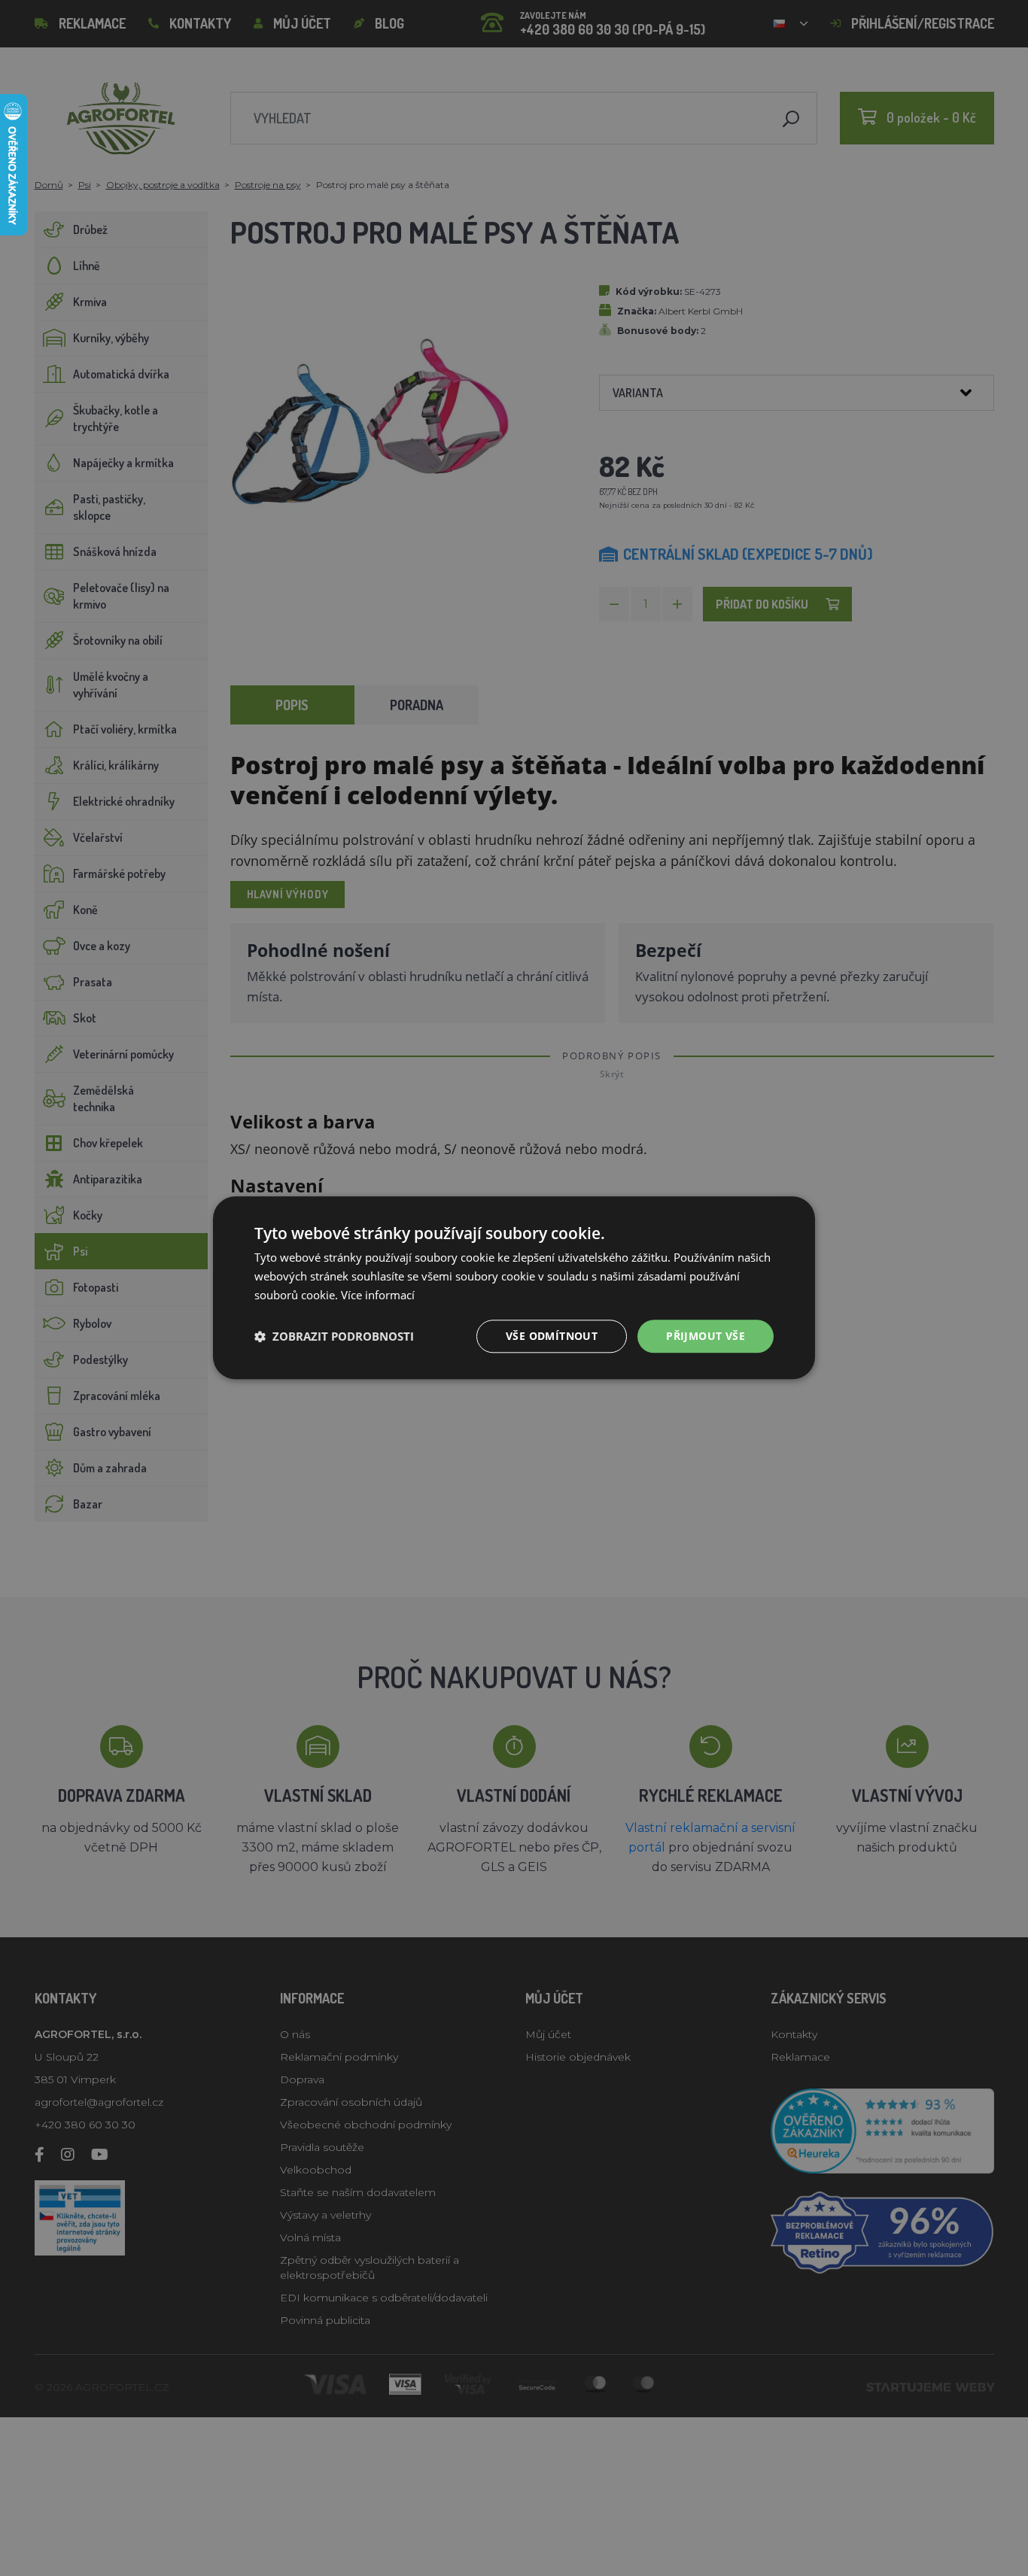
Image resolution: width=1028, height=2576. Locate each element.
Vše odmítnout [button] (552, 1336)
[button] (334, 1336)
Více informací (378, 1295)
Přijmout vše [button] (706, 1336)
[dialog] (514, 1288)
